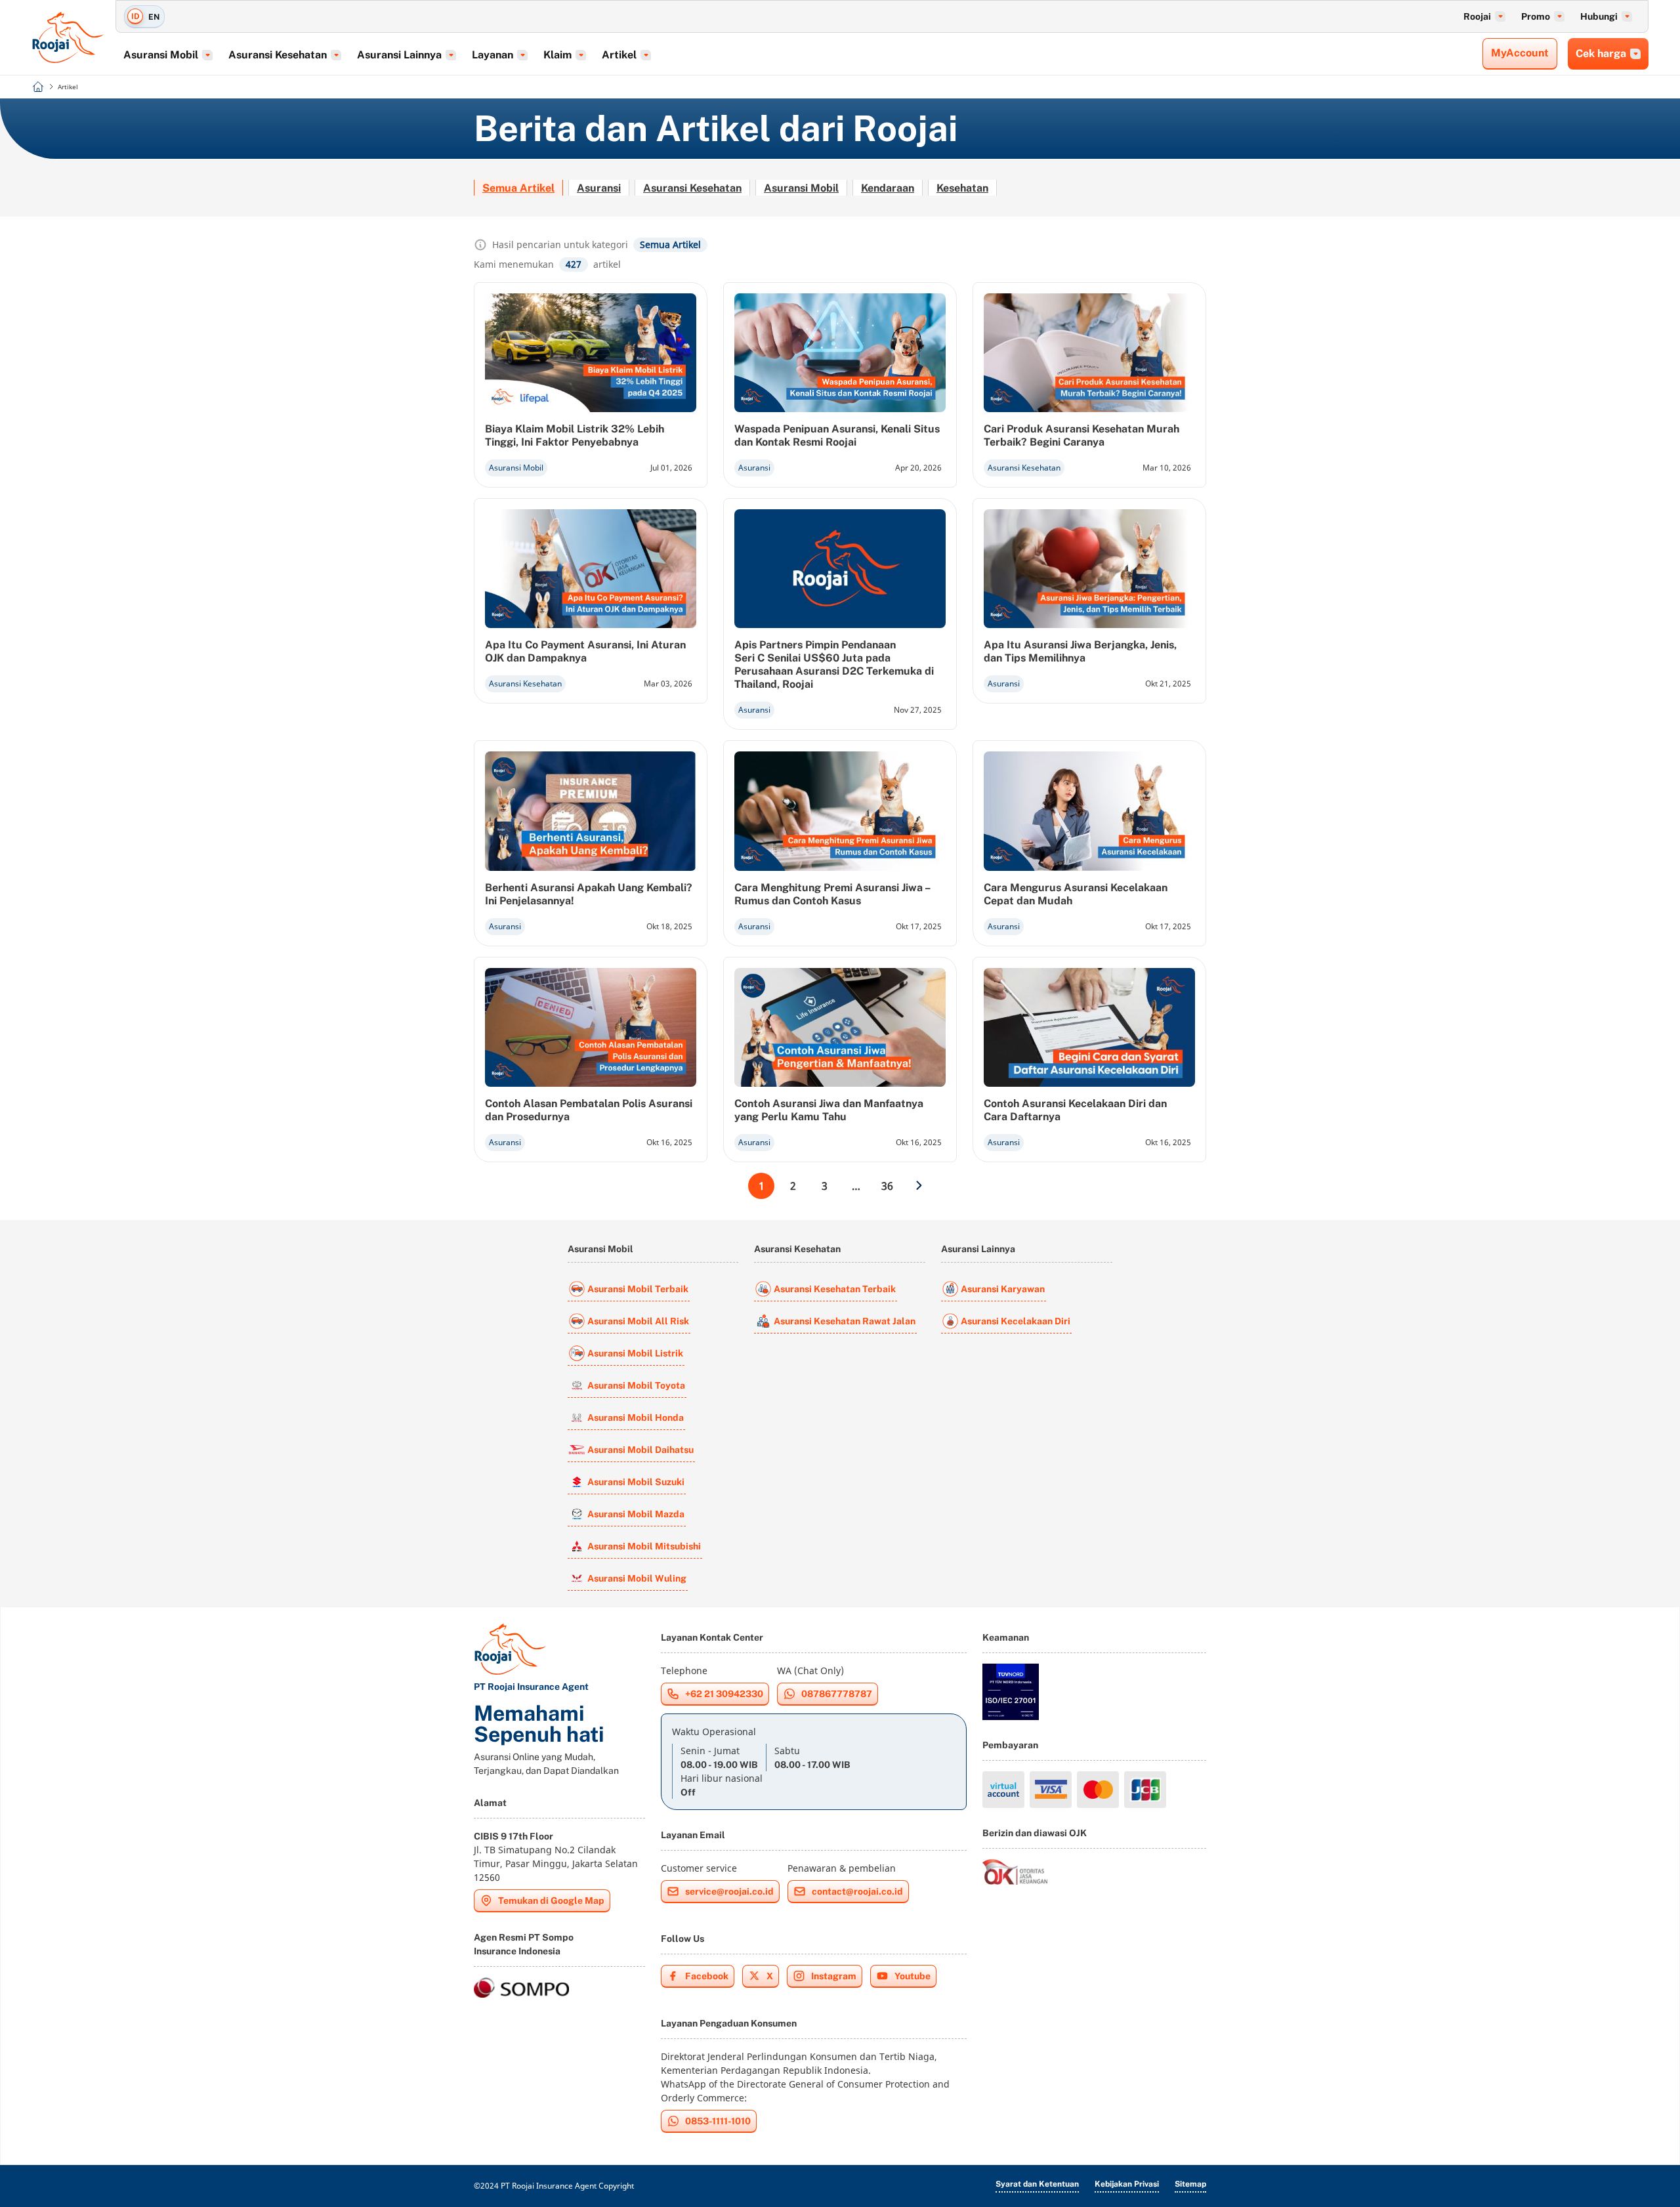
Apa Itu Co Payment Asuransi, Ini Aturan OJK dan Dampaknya (585, 651)
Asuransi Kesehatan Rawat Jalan (845, 1321)
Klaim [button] (557, 55)
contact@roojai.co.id (857, 1891)
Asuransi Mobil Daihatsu (640, 1450)
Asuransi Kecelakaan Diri (1016, 1321)
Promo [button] (1536, 16)
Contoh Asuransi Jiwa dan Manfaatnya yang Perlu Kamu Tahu (829, 1110)
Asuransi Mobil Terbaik (638, 1289)
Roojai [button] (1477, 16)
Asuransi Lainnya (978, 1249)
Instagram (834, 1976)
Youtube (913, 1976)
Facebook (707, 1976)
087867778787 (837, 1694)
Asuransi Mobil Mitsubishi (644, 1546)
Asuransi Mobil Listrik (635, 1353)
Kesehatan (962, 188)
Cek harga (1601, 53)
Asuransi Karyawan (1003, 1289)
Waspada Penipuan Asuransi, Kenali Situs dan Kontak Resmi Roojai (837, 435)
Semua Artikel (518, 188)
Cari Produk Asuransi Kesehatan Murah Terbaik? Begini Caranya (1081, 435)
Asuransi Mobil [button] (161, 55)
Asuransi (599, 188)
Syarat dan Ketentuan (1037, 2184)
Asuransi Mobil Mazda (636, 1514)
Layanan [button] (493, 55)
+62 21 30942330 (724, 1694)
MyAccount (1520, 53)
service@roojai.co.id (729, 1891)
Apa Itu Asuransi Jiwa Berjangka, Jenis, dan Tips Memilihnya (1080, 651)
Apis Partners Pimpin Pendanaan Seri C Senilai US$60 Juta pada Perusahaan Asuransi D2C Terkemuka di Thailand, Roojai (834, 664)
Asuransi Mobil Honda (636, 1418)
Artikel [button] (619, 55)
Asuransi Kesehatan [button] (278, 55)
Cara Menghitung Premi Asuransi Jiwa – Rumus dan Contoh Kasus (832, 894)
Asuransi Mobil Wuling (637, 1578)
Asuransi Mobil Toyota (636, 1385)
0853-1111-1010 (718, 2121)
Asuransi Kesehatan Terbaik (835, 1289)
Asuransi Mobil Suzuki (636, 1482)
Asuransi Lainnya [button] (399, 55)
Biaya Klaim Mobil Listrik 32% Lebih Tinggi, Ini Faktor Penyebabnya (575, 435)
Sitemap (1190, 2184)
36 (887, 1186)
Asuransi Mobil (801, 188)
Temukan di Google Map (551, 1901)
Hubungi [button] (1599, 16)
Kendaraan (888, 188)
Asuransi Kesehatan (692, 188)
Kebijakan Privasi (1127, 2184)
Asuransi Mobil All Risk (638, 1321)
